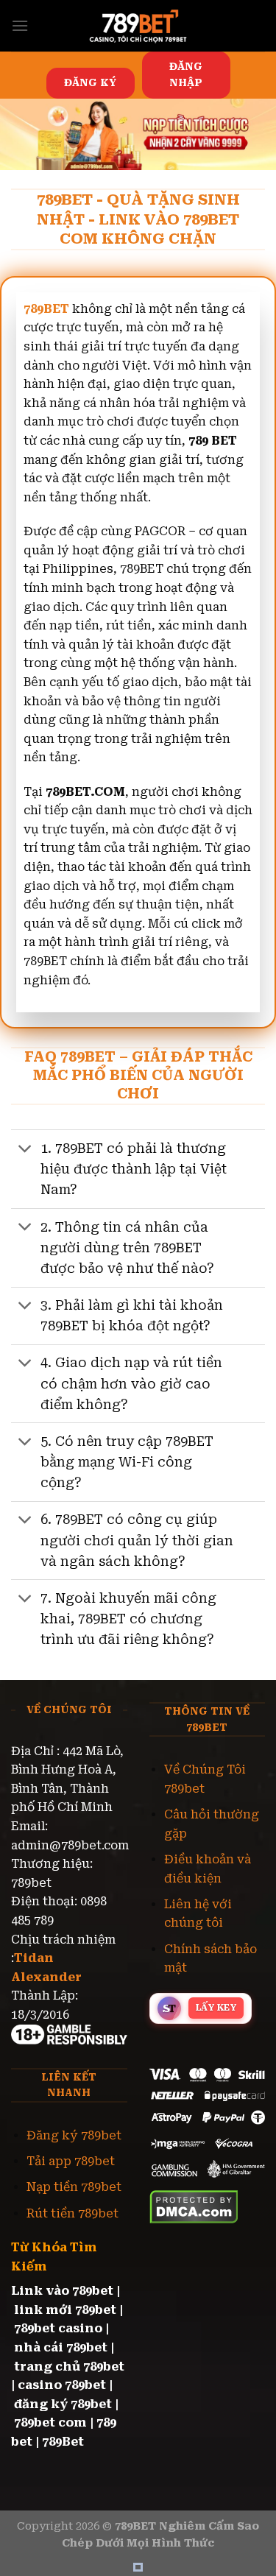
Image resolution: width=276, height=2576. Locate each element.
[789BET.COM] (138, 26)
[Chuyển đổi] (25, 1150)
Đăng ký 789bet (74, 2135)
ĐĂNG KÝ (90, 82)
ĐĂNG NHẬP (186, 74)
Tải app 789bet (71, 2161)
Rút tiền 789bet (72, 2213)
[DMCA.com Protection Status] (194, 2206)
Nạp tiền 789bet (74, 2187)
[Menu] (20, 25)
